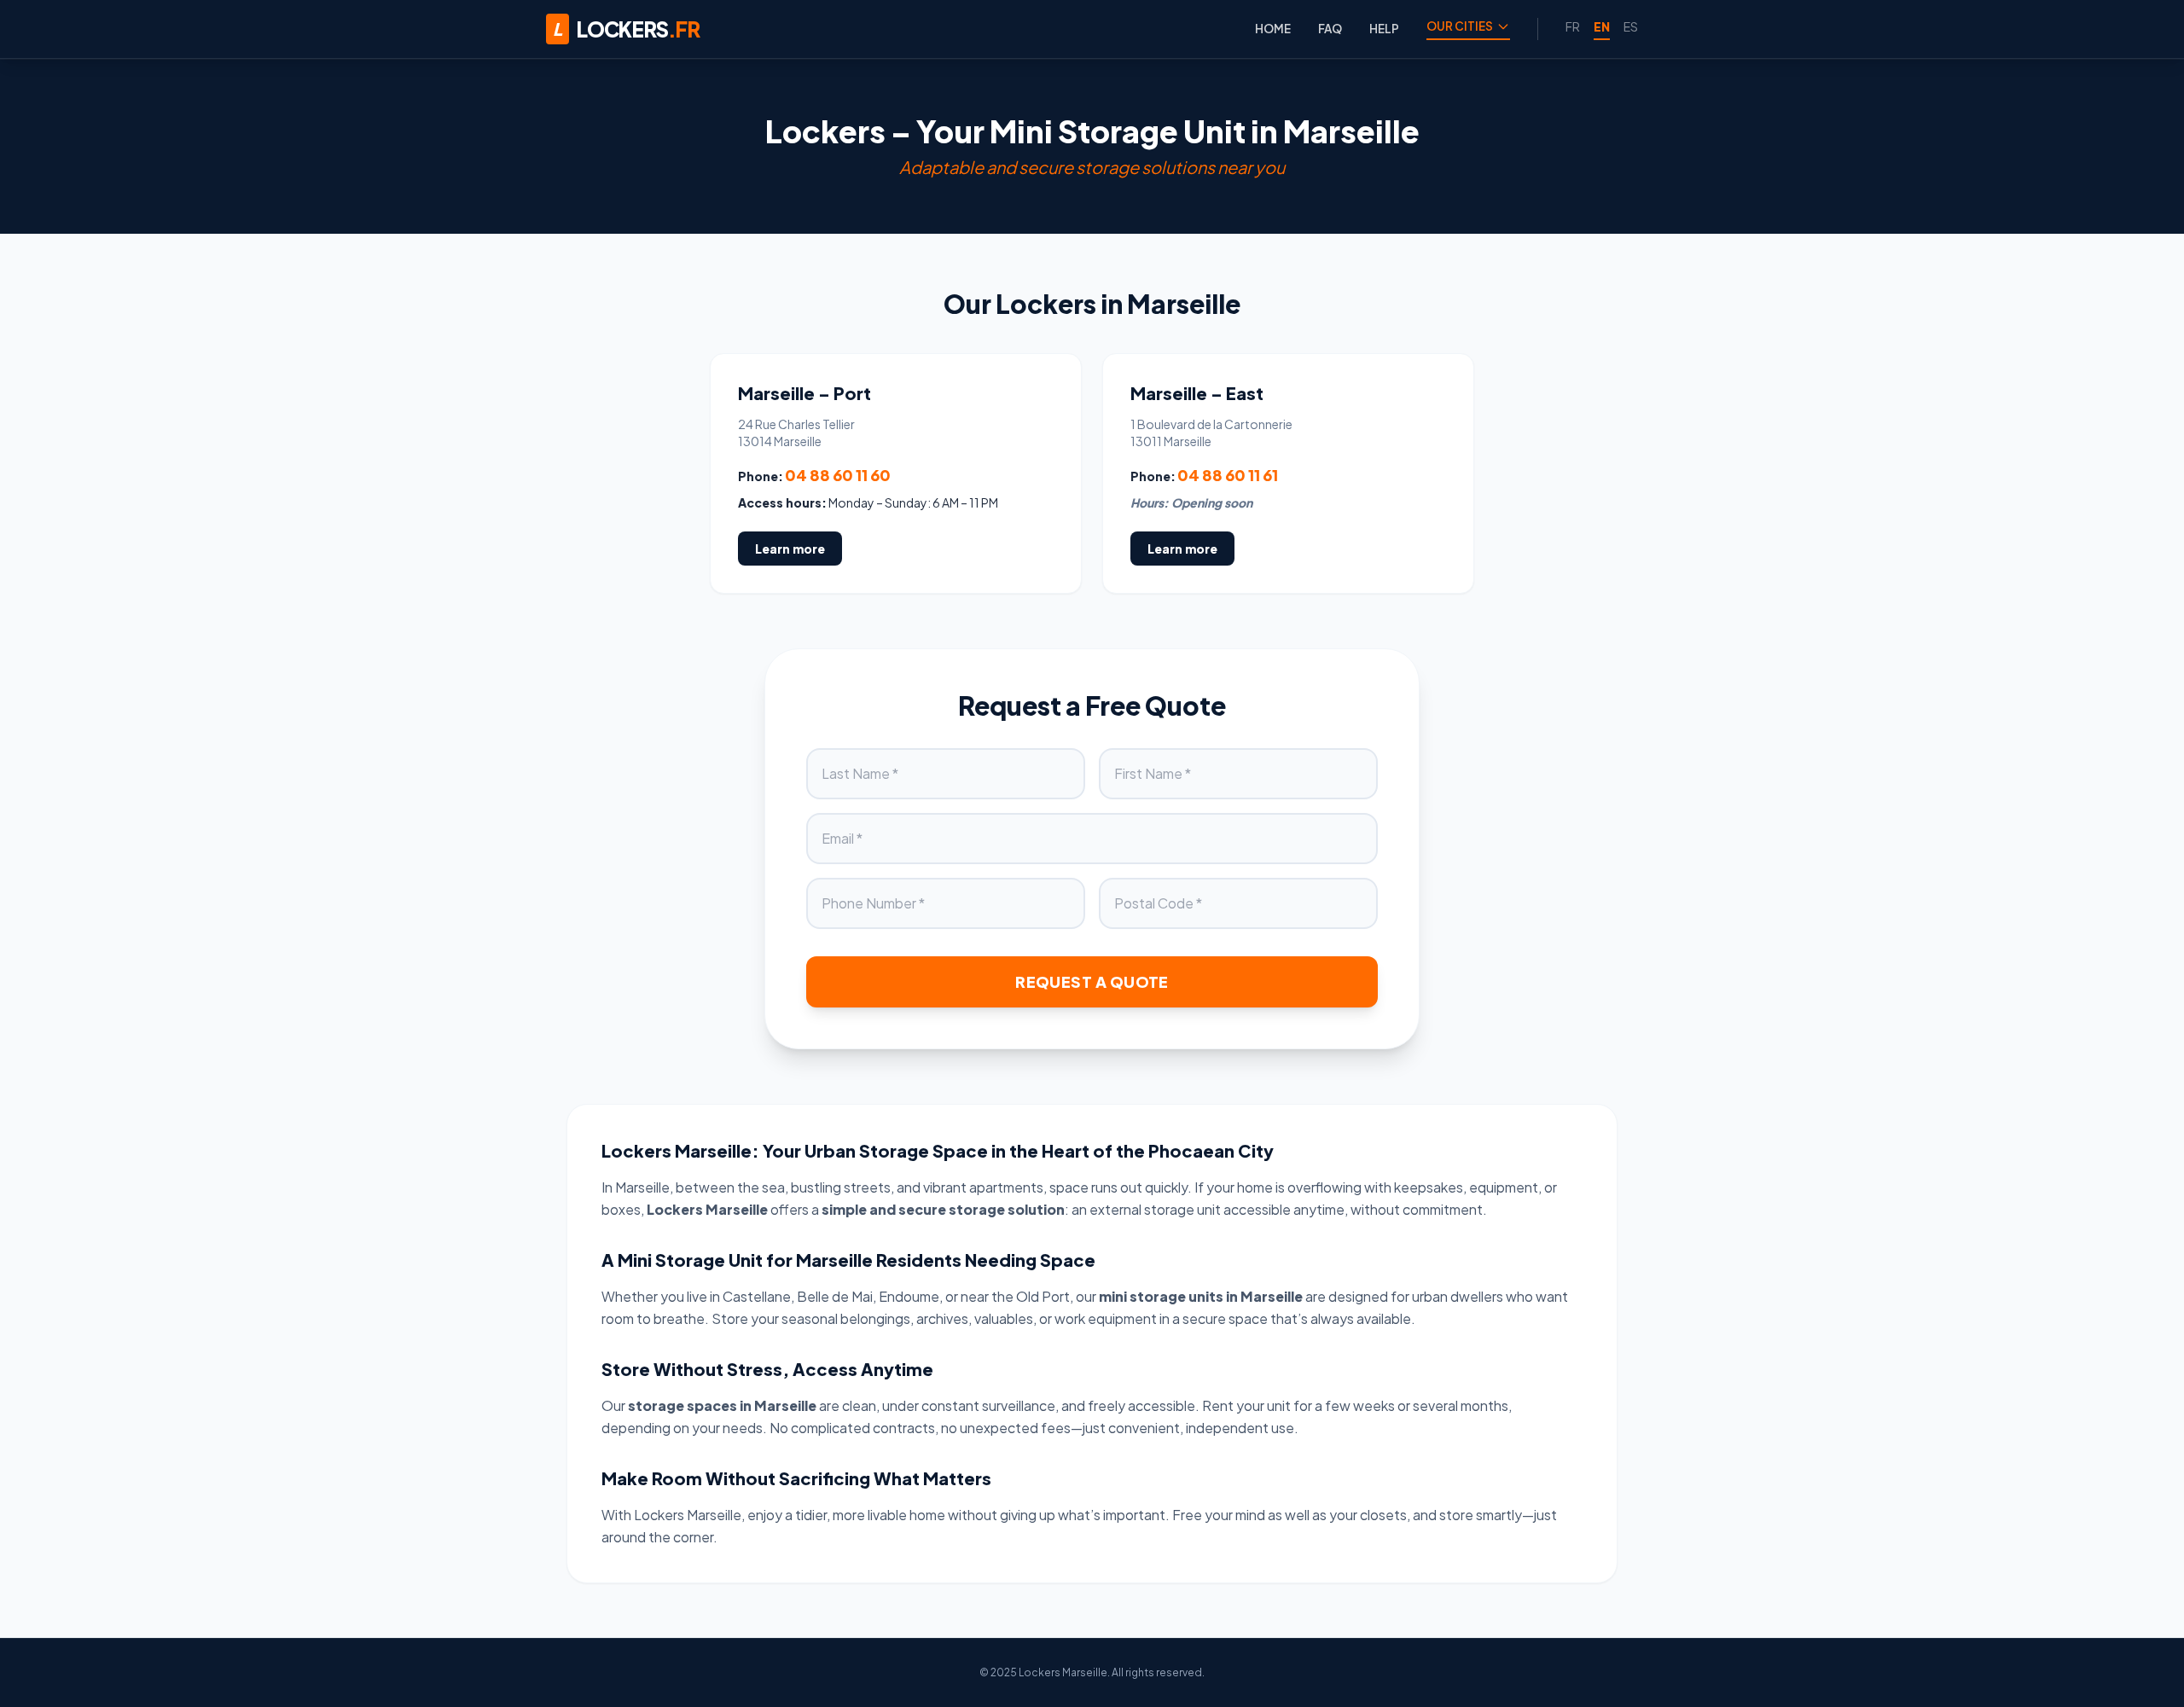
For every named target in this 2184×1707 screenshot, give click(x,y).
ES (1631, 26)
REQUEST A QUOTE (1092, 981)
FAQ (1330, 29)
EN (1602, 26)
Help (1384, 29)
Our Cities (1460, 26)
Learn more (790, 549)
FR (1573, 26)
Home (1273, 29)
